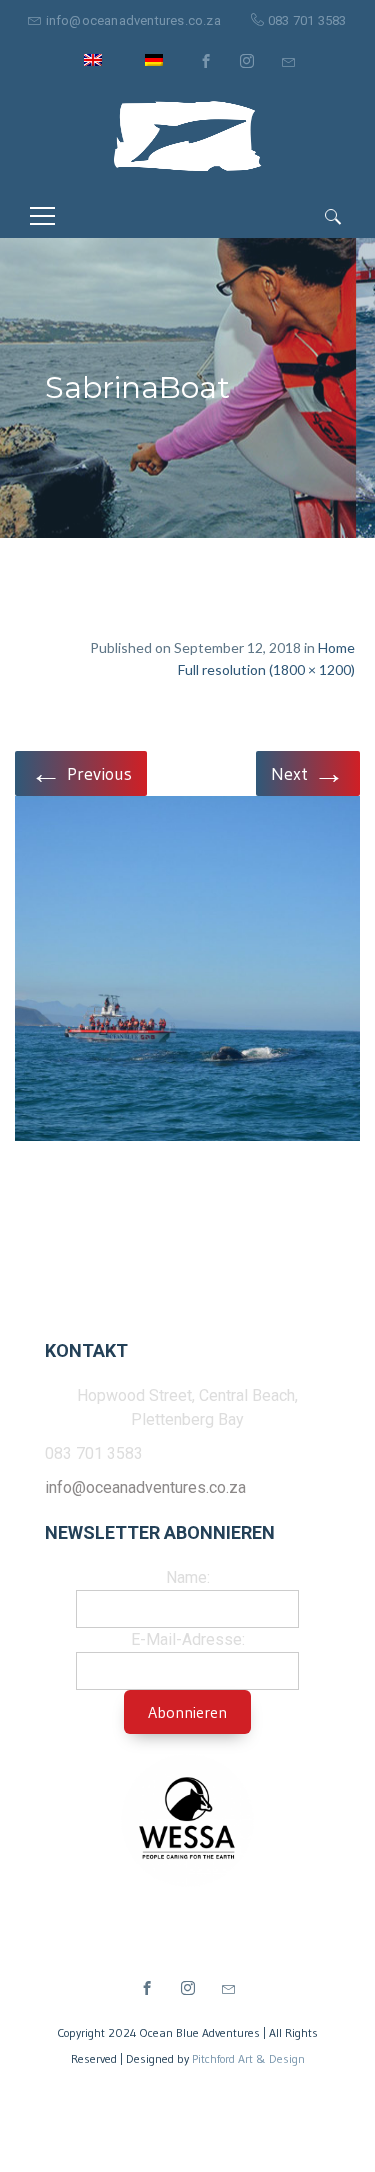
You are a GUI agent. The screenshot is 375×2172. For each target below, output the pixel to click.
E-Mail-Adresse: (188, 1639)
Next (308, 772)
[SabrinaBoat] (187, 972)
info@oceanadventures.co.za (133, 20)
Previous (81, 772)
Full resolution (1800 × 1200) (266, 669)
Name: (188, 1577)
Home (336, 647)
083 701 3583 (307, 20)
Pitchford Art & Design (248, 2058)
